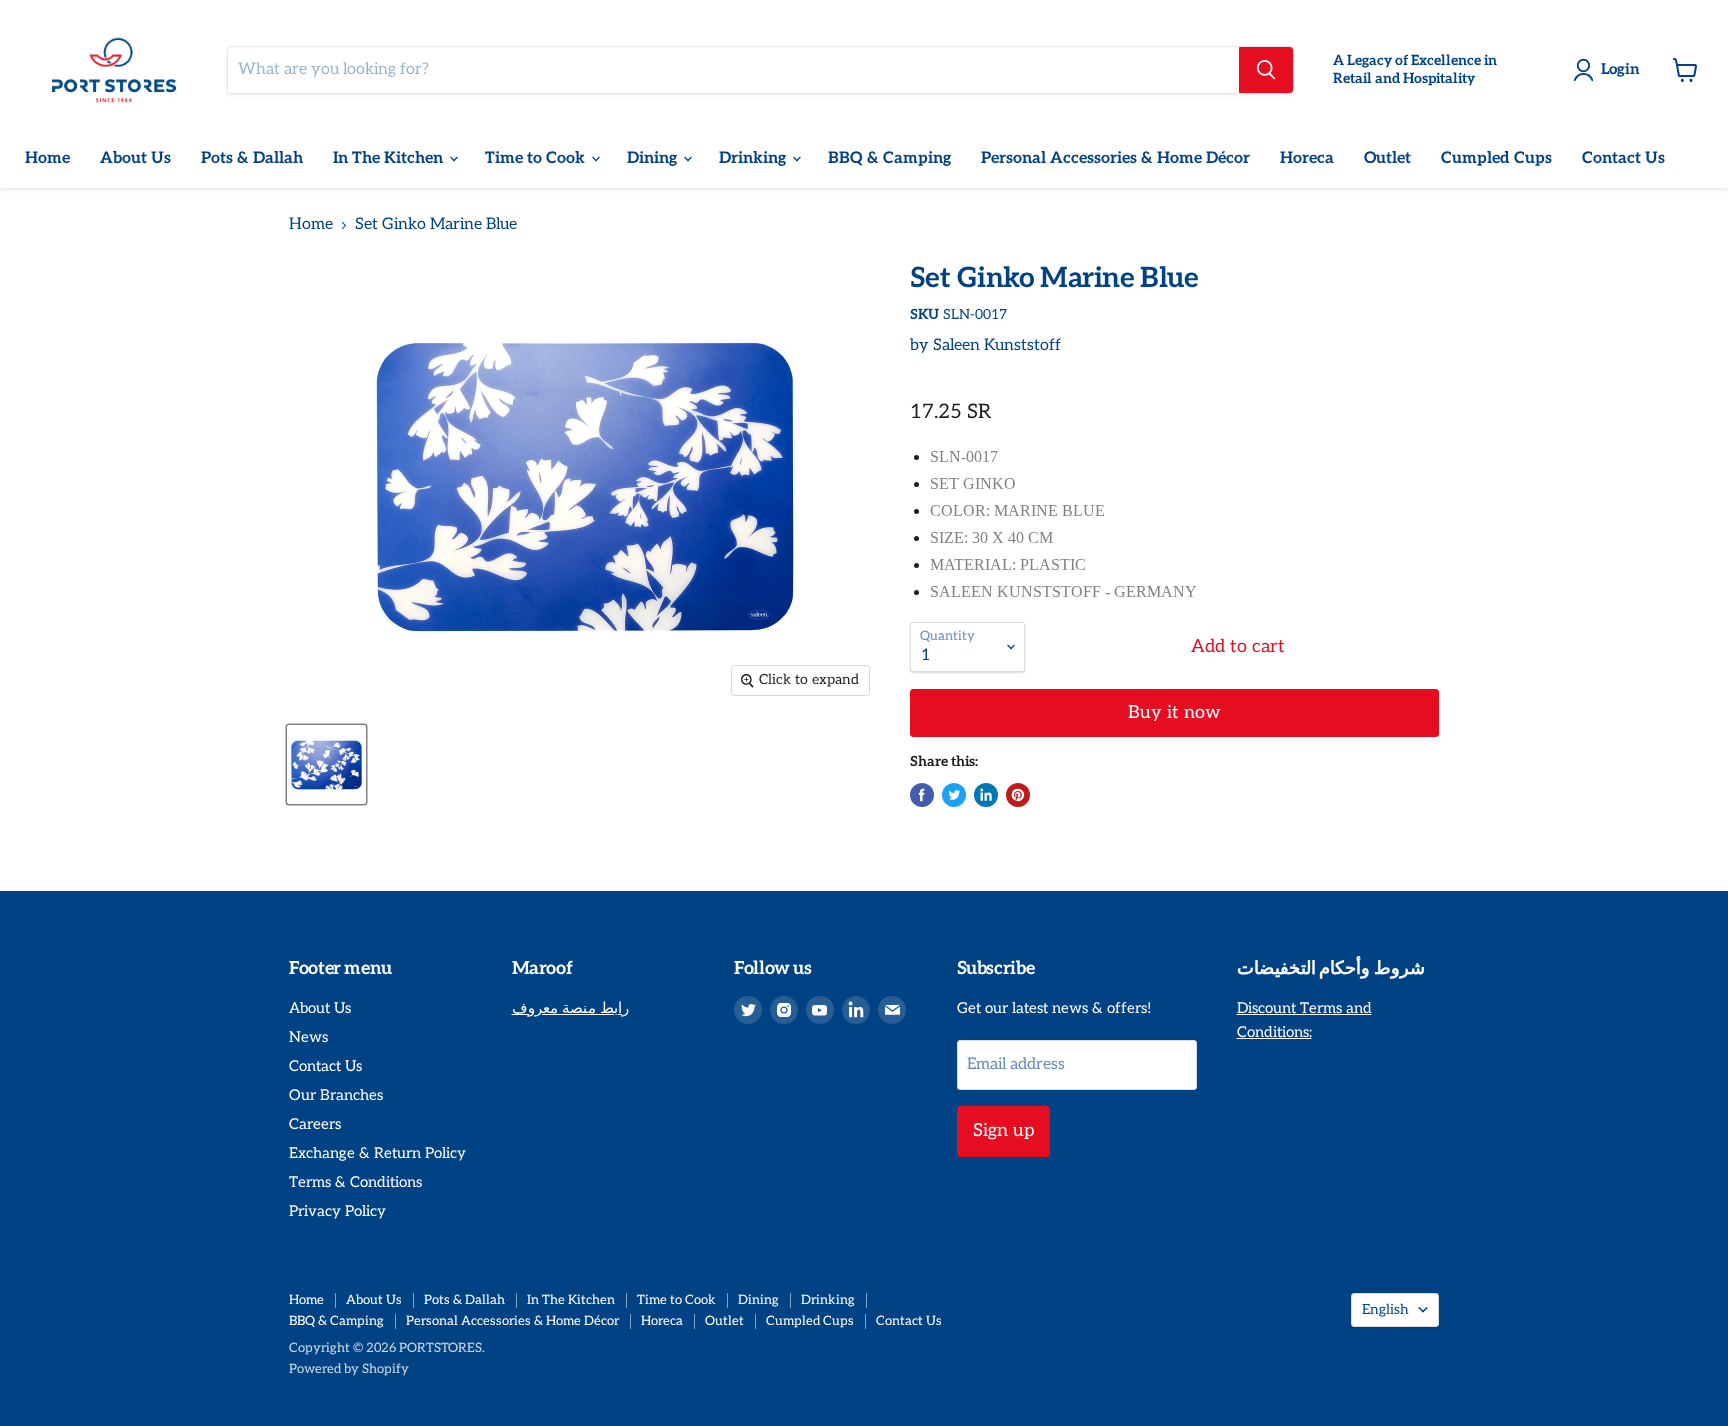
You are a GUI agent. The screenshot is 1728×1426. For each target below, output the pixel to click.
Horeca (1307, 158)
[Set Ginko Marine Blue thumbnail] (326, 764)
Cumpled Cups (1496, 158)
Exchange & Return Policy (377, 1153)
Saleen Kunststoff (997, 345)
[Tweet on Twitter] (954, 795)
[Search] (1266, 70)
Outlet (1387, 158)
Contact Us (1623, 158)
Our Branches (336, 1095)
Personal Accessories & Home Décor (1115, 158)
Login (1620, 69)
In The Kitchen (390, 158)
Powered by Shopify (349, 1369)
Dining (654, 158)
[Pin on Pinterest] (1018, 795)
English (1385, 1309)
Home (47, 158)
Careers (315, 1124)
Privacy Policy (337, 1211)
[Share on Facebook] (922, 795)
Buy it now (1174, 712)
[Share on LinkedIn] (986, 795)
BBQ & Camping (889, 158)
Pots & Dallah (252, 158)
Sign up (1003, 1130)
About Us (135, 158)
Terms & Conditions (355, 1182)
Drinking (754, 158)
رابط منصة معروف (570, 1008)
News (308, 1037)
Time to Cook (537, 158)
